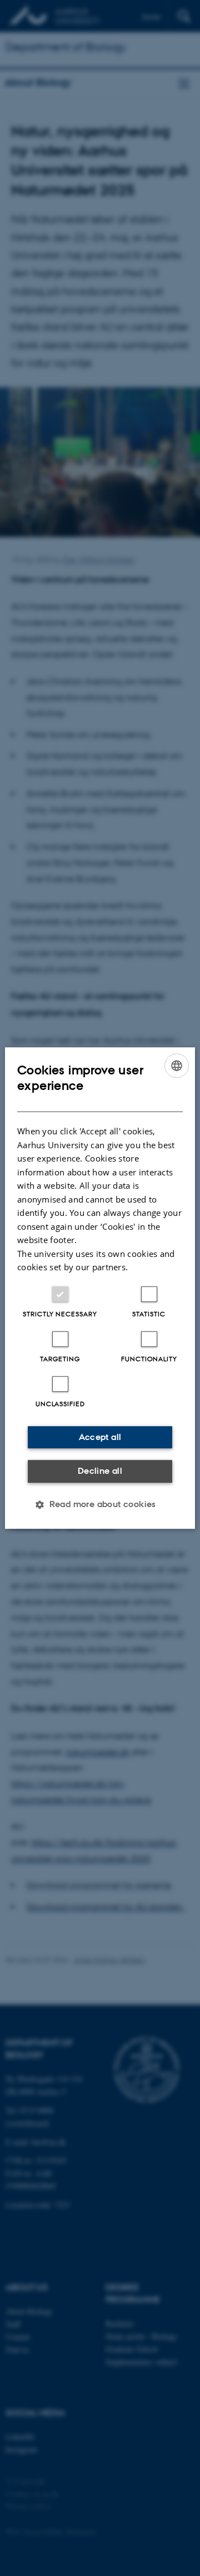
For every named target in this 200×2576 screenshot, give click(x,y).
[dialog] (100, 1288)
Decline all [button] (100, 1471)
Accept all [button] (100, 1437)
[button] (100, 1504)
